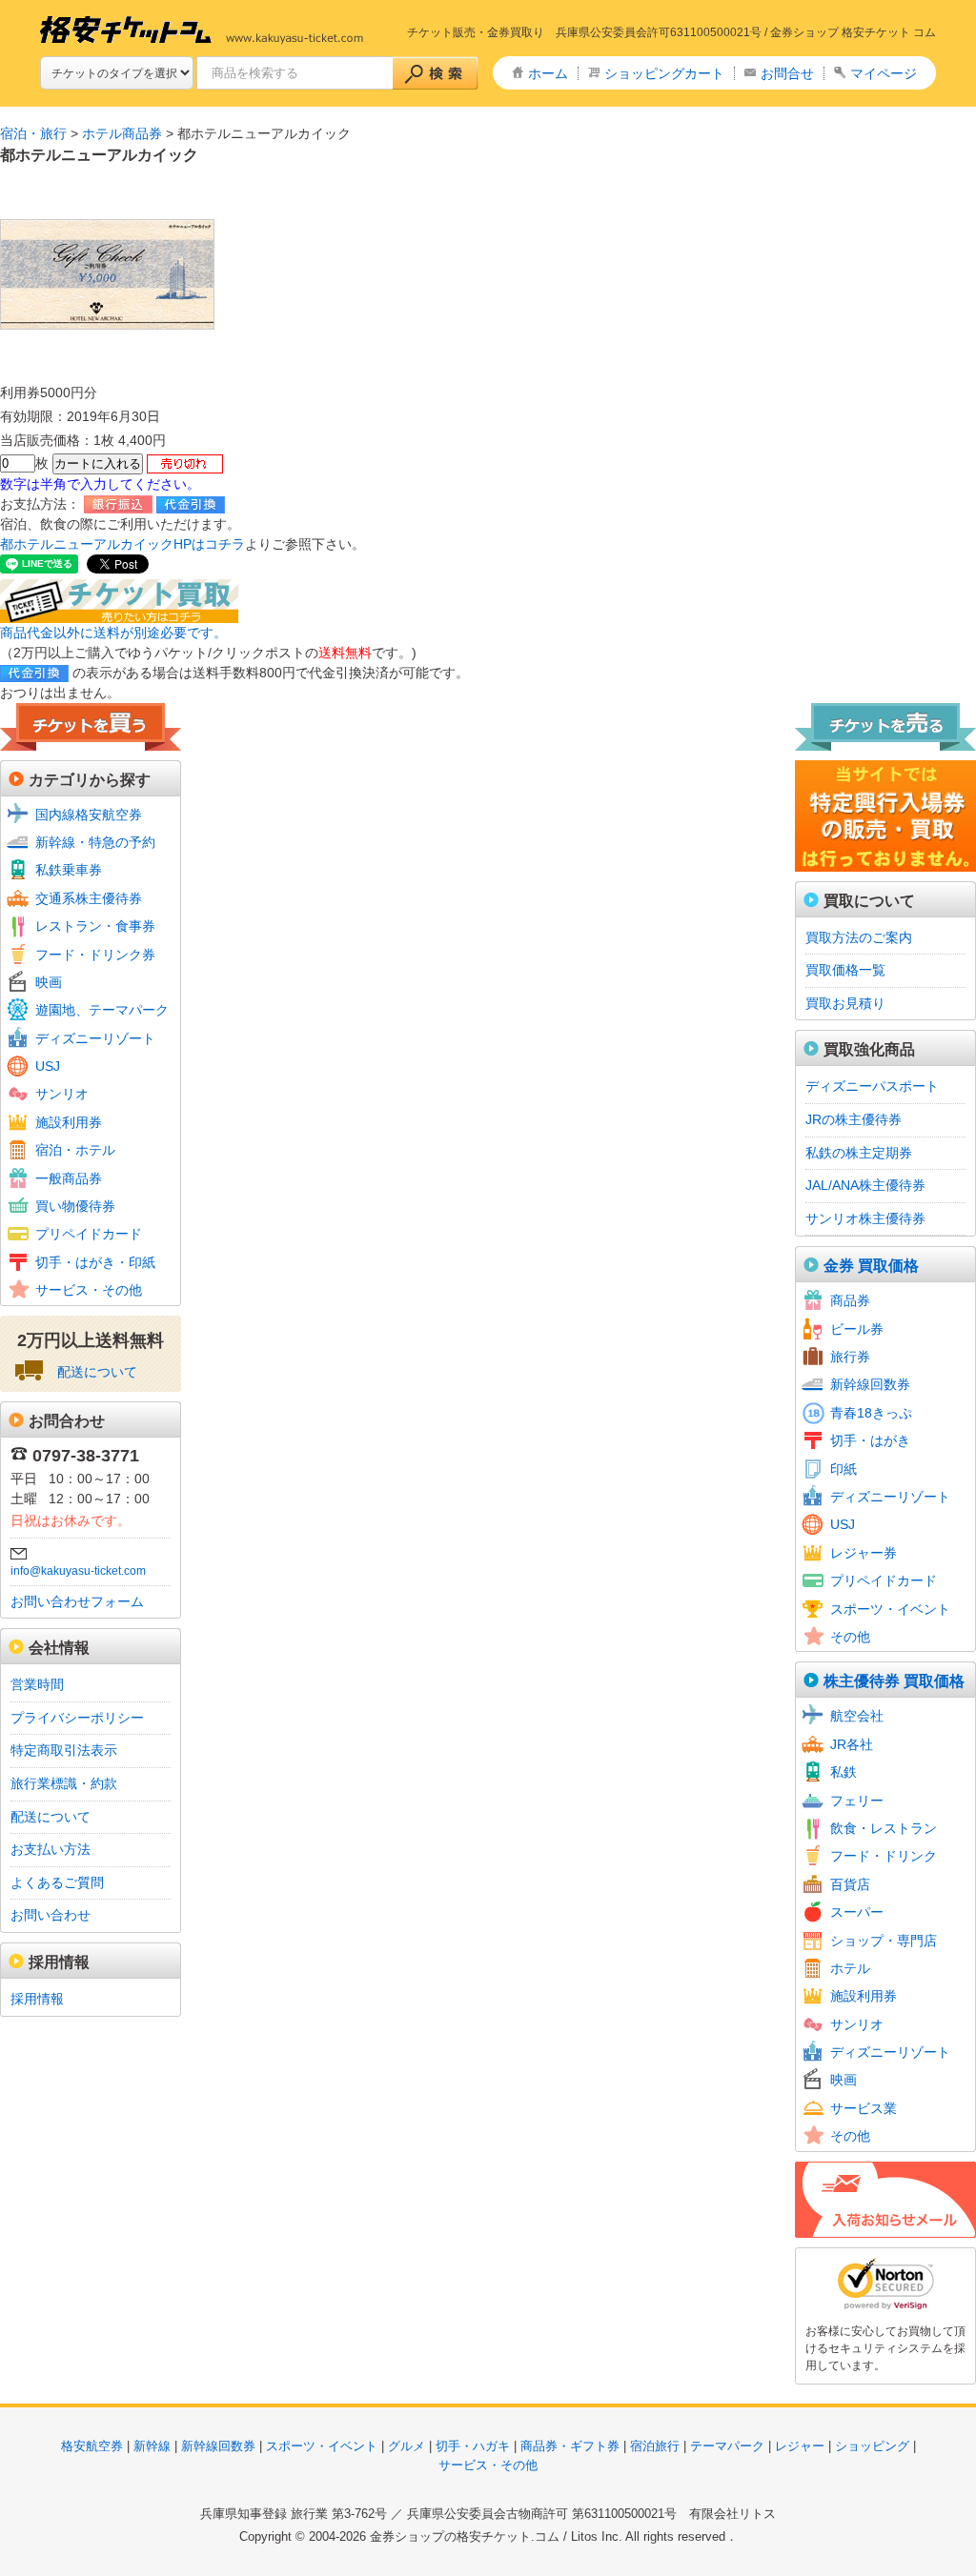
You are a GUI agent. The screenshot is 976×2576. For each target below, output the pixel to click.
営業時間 (37, 1684)
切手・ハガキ (473, 2446)
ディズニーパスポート (872, 1086)
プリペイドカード (89, 1234)
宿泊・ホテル (75, 1150)
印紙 (844, 1469)
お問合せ (787, 73)
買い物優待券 (75, 1206)
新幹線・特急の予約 (95, 842)
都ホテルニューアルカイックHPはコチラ (122, 544)
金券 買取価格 (871, 1266)
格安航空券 (92, 2446)
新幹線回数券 (870, 1384)
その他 (850, 1637)
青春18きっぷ (871, 1413)
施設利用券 (69, 1122)
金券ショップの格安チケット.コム (465, 2536)
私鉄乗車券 (69, 870)
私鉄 (844, 1772)
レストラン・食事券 (95, 926)
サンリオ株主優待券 (865, 1218)
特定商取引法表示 (64, 1750)
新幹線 (152, 2446)
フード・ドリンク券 (95, 955)
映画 (49, 982)
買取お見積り (845, 1003)
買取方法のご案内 (859, 937)
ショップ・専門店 (884, 1941)
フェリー (857, 1801)
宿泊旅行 (655, 2446)
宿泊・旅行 (33, 133)
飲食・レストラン (884, 1828)
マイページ (884, 73)
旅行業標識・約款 (64, 1783)
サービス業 (864, 2108)
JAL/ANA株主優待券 (865, 1185)
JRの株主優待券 (854, 1119)
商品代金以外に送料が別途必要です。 (113, 633)
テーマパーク (727, 2446)
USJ (48, 1066)
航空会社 (857, 1716)
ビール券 (857, 1329)
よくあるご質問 (57, 1882)
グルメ (407, 2446)
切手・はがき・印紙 (95, 1262)
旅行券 (850, 1357)
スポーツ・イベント (890, 1609)
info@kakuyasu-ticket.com (78, 1571)
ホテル (850, 1968)
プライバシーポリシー (77, 1718)
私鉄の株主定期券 (859, 1153)
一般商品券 (69, 1178)
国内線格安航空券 (89, 815)
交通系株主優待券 (89, 898)
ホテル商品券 (122, 133)
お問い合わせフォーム (77, 1601)
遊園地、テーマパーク (102, 1010)
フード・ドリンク (884, 1856)
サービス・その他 (89, 1290)
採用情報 (37, 1999)
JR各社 (852, 1744)
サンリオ (62, 1094)
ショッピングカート (664, 73)
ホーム (548, 73)
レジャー (800, 2446)
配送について (97, 1372)
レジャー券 (864, 1553)
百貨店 (850, 1884)
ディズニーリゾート (95, 1038)
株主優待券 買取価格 (894, 1681)
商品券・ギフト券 (570, 2446)
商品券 (850, 1300)
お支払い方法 (51, 1849)
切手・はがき (870, 1440)
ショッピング (872, 2446)
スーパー (857, 1912)
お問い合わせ (51, 1915)
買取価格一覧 (845, 970)
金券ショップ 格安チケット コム (853, 32)
